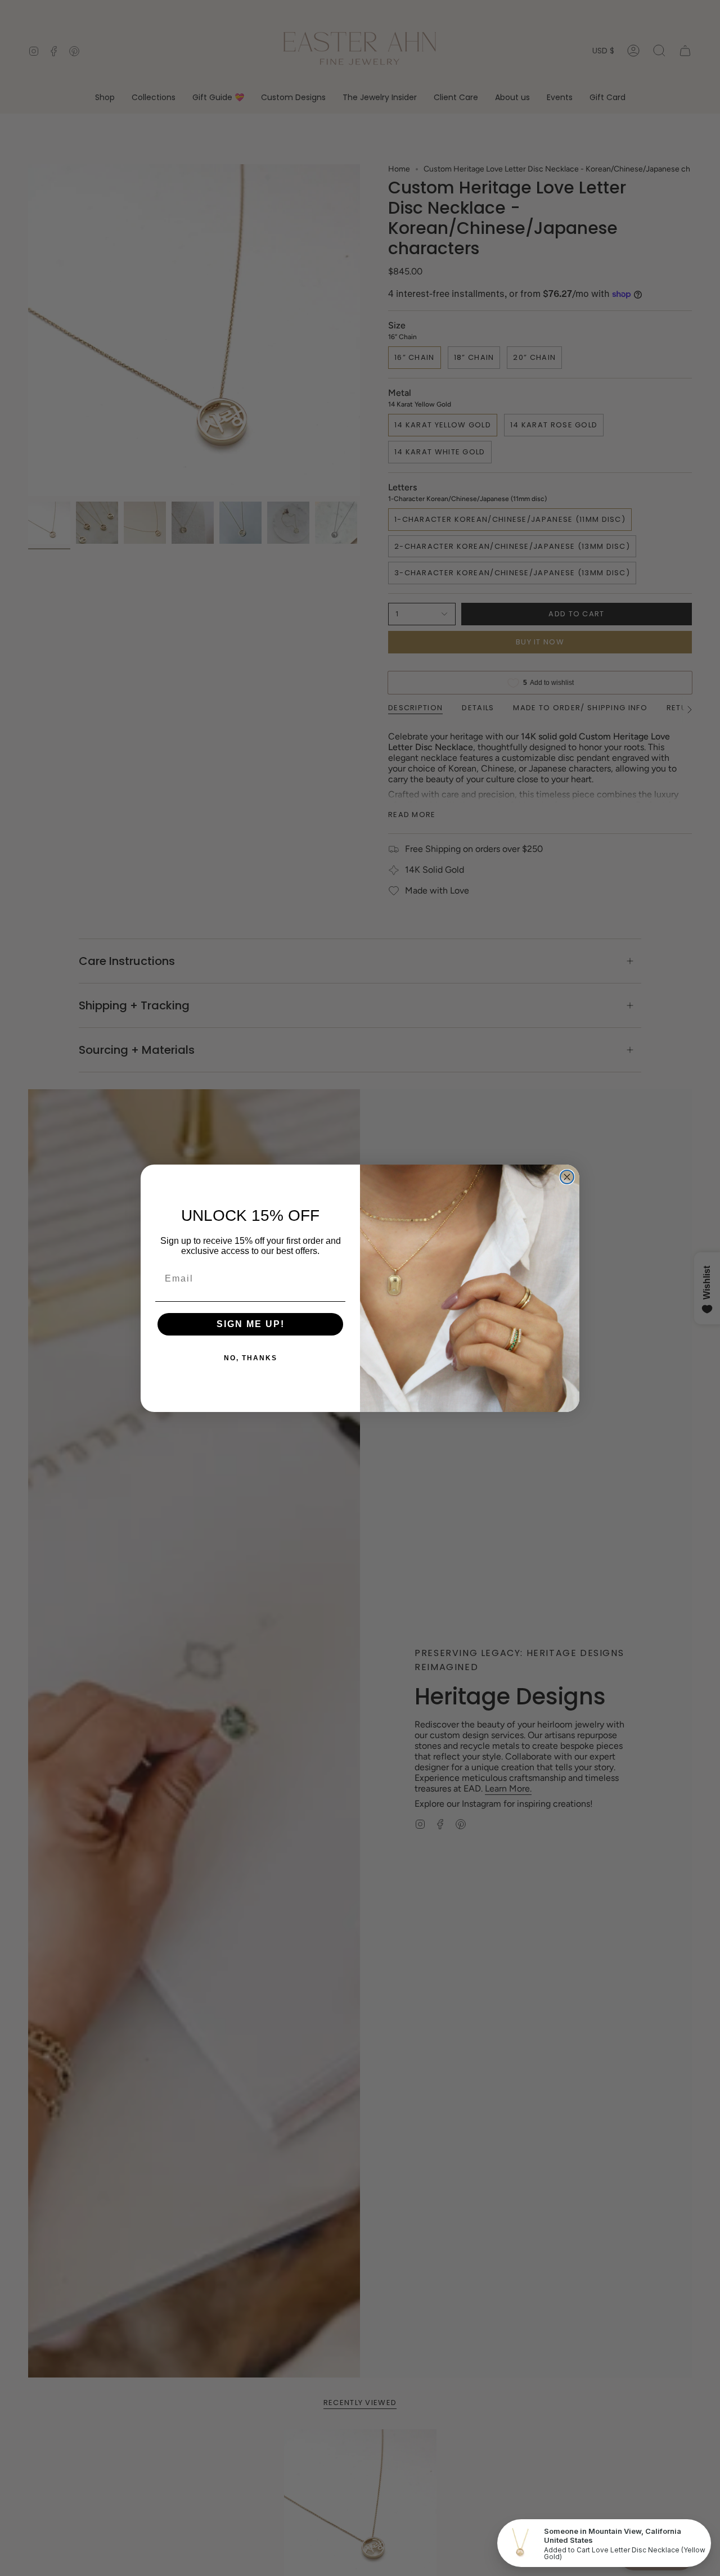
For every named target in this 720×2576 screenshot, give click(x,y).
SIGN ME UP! (251, 1324)
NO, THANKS (251, 1358)
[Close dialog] (567, 1177)
